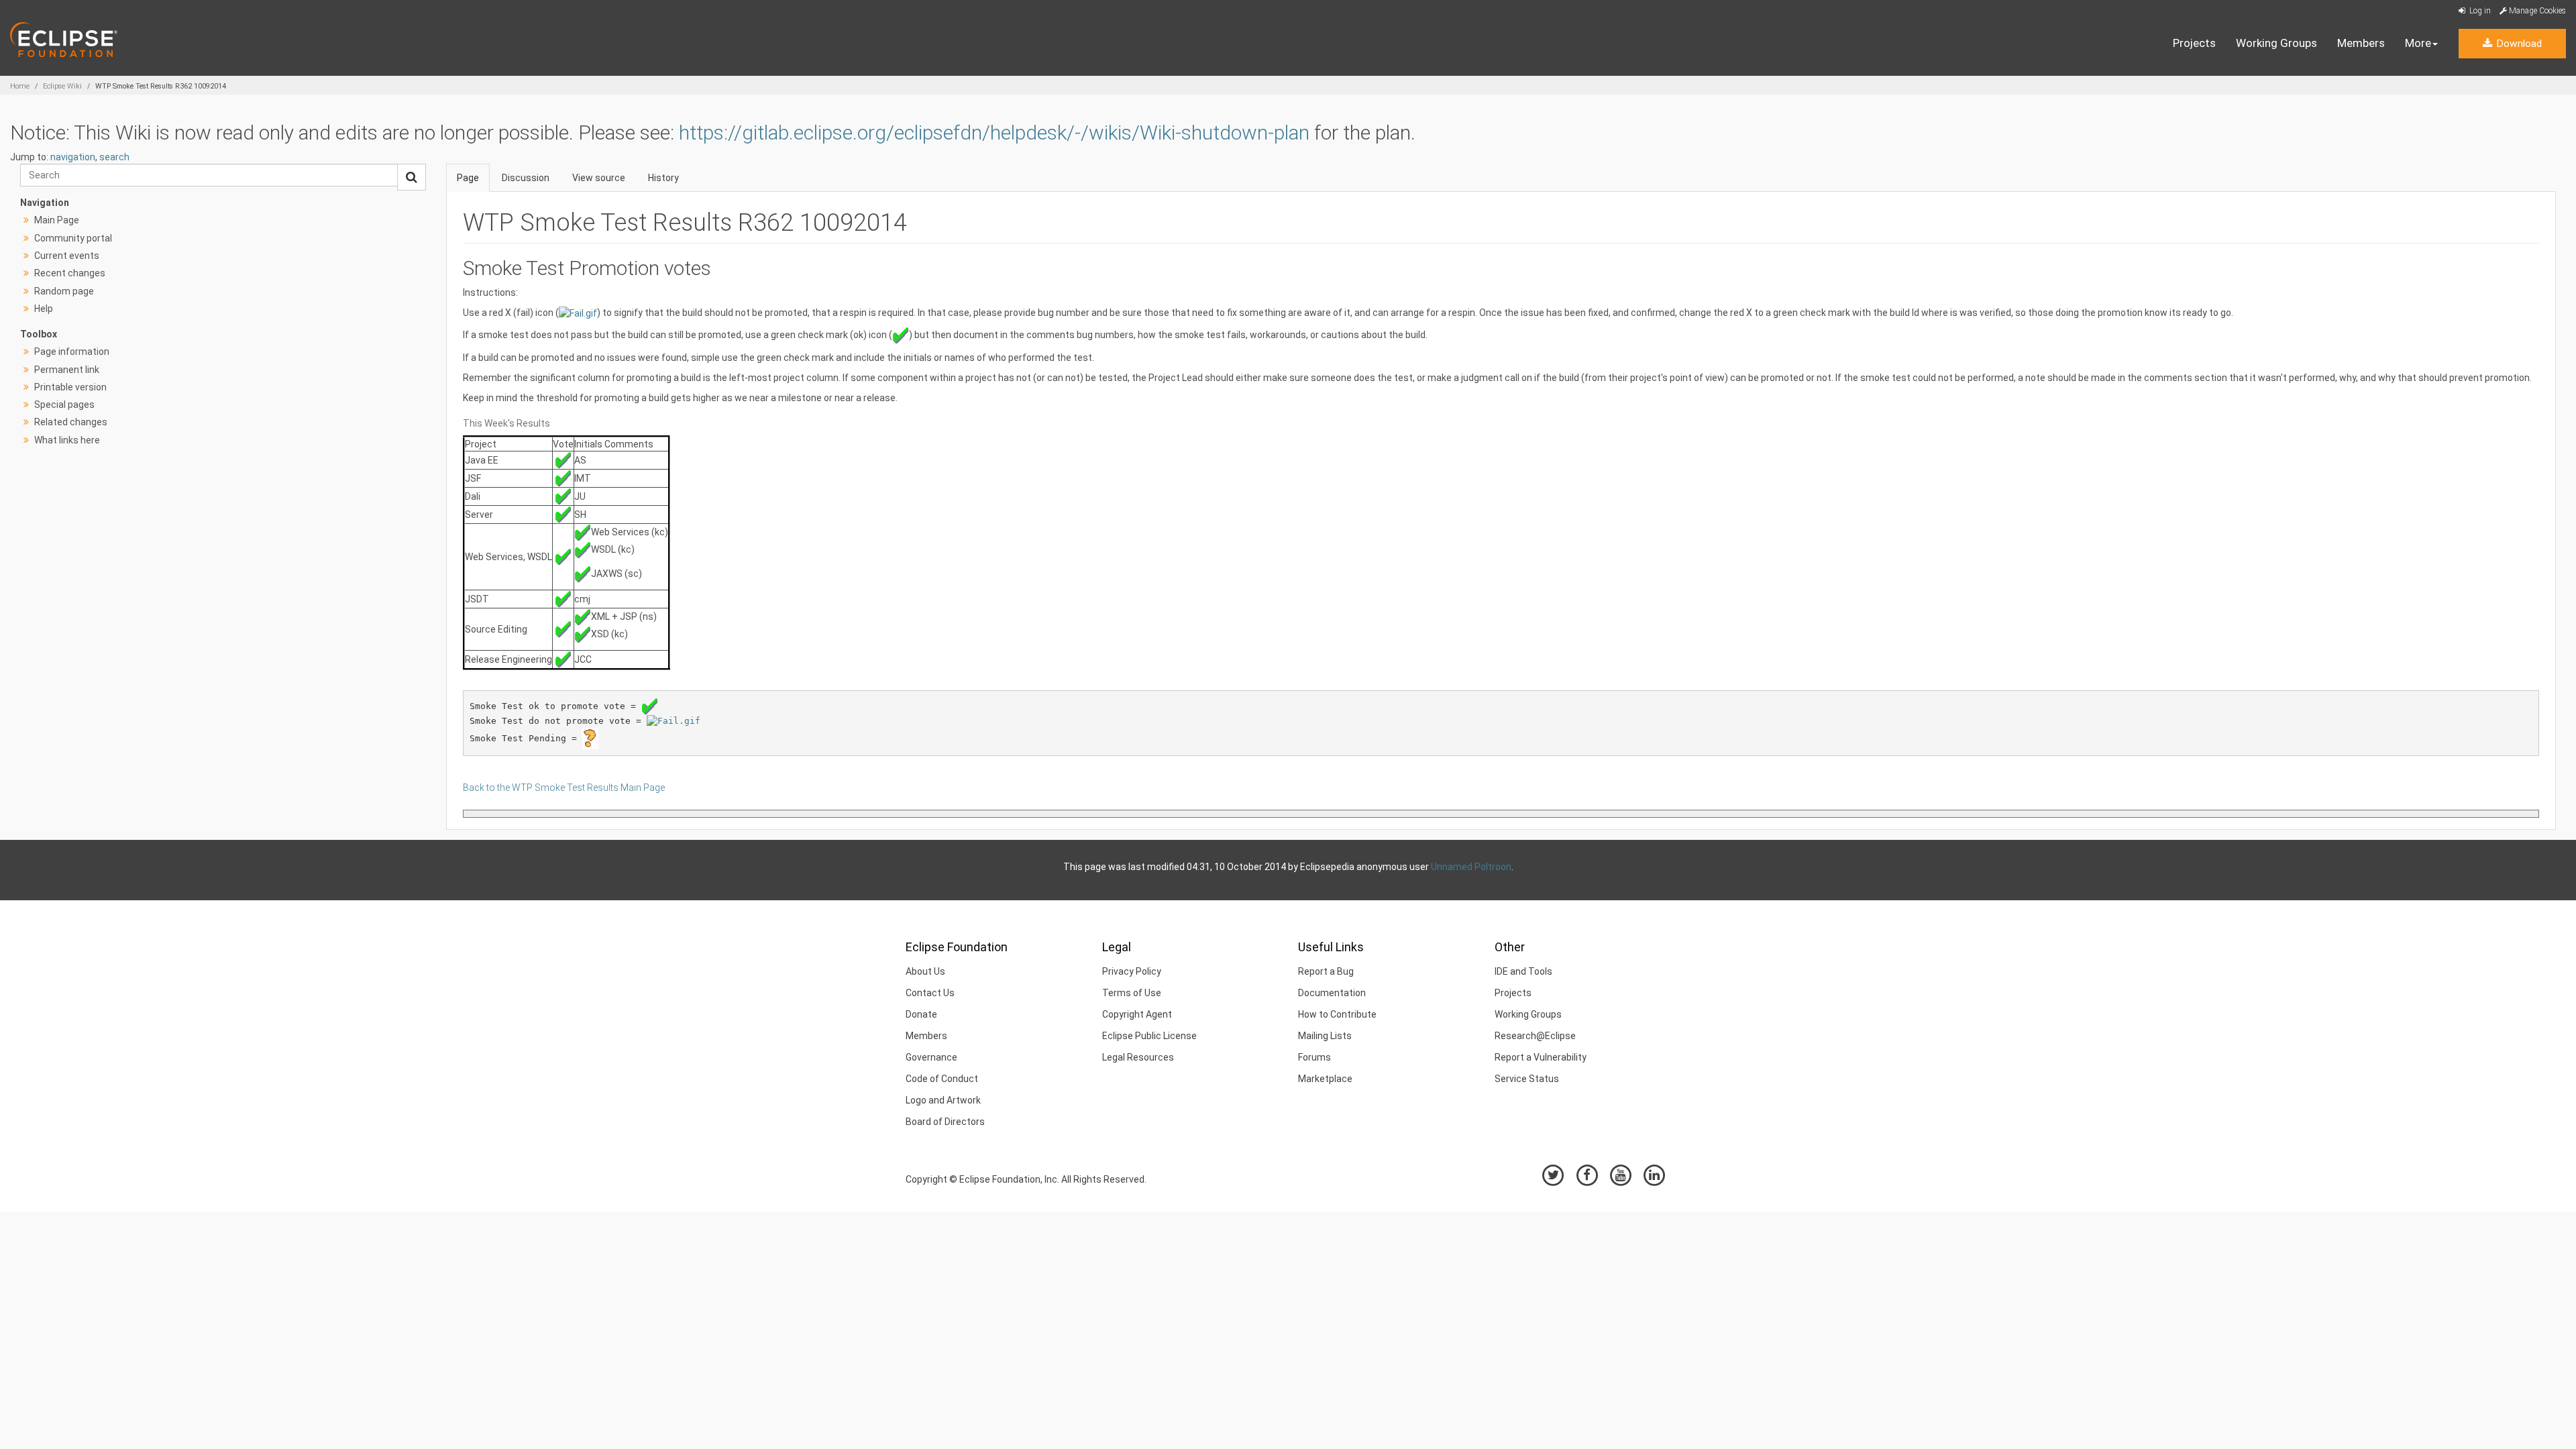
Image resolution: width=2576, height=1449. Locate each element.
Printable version (70, 387)
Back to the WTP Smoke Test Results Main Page (564, 788)
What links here (67, 440)
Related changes (71, 422)
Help (44, 309)
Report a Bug (1326, 971)
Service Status (1527, 1079)
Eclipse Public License (1149, 1036)
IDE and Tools (1523, 971)
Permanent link (67, 370)
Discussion (526, 178)
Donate (921, 1014)
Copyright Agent (1137, 1014)
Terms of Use (1132, 993)
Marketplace (1325, 1079)
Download (2518, 44)
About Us (925, 971)
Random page (64, 291)
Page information (72, 352)
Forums (1314, 1057)
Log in (2479, 11)
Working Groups (2276, 43)
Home (20, 86)
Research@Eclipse (1535, 1036)
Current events (67, 256)
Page (468, 178)
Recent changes (70, 273)
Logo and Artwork (943, 1100)
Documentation (1332, 993)
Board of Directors (945, 1122)
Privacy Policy (1132, 971)
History (663, 178)
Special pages (64, 405)
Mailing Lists (1325, 1036)
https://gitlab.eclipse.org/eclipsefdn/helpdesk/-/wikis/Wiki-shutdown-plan (994, 132)
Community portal (73, 238)
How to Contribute (1337, 1014)
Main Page (57, 220)
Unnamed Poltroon (1471, 867)
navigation (73, 157)
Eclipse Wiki (62, 86)
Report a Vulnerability (1541, 1057)
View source (599, 178)
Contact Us (930, 993)
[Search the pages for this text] (412, 177)
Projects (2194, 43)
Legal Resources (1138, 1057)
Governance (931, 1057)
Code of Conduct (942, 1079)
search (114, 157)
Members (2361, 43)
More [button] (2418, 43)
